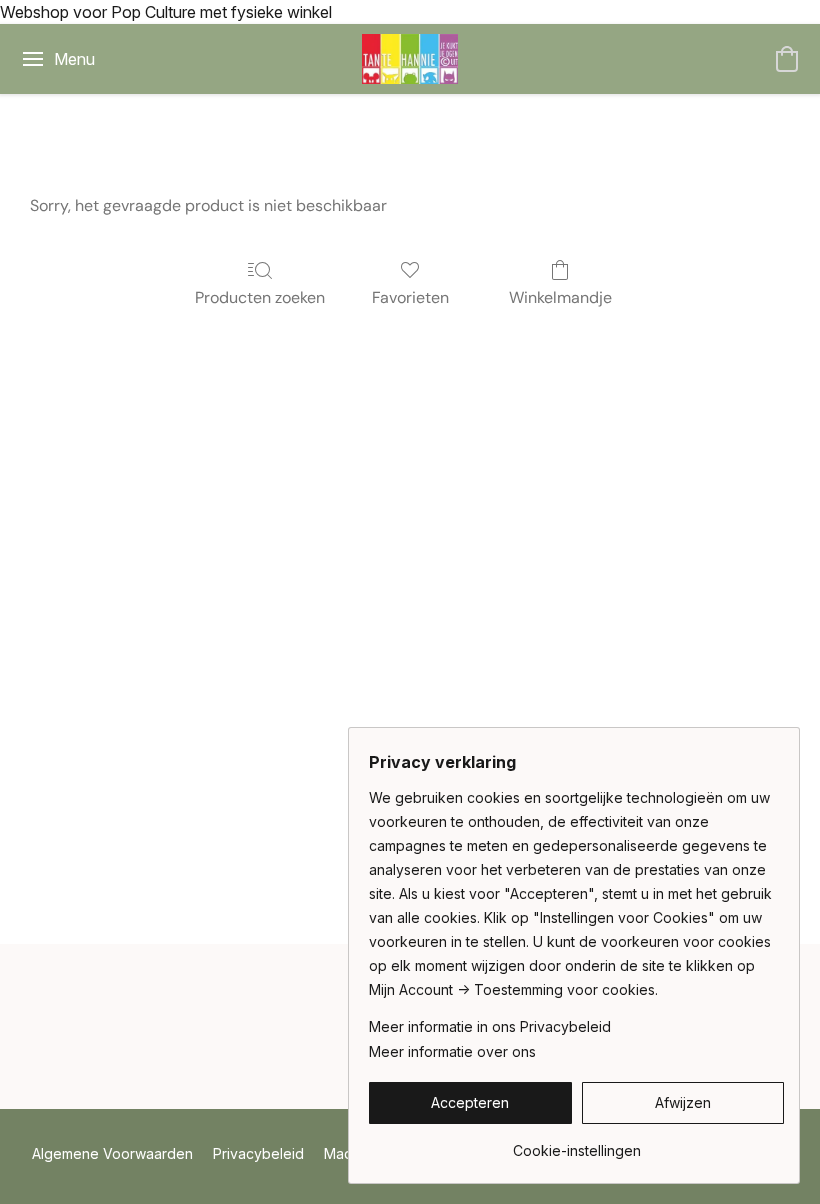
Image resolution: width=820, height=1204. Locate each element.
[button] (410, 59)
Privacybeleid (258, 1153)
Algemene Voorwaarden (112, 1153)
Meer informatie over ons (452, 1051)
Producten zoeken (260, 297)
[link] (576, 1143)
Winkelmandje (560, 297)
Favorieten (410, 297)
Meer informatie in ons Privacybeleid (490, 1026)
